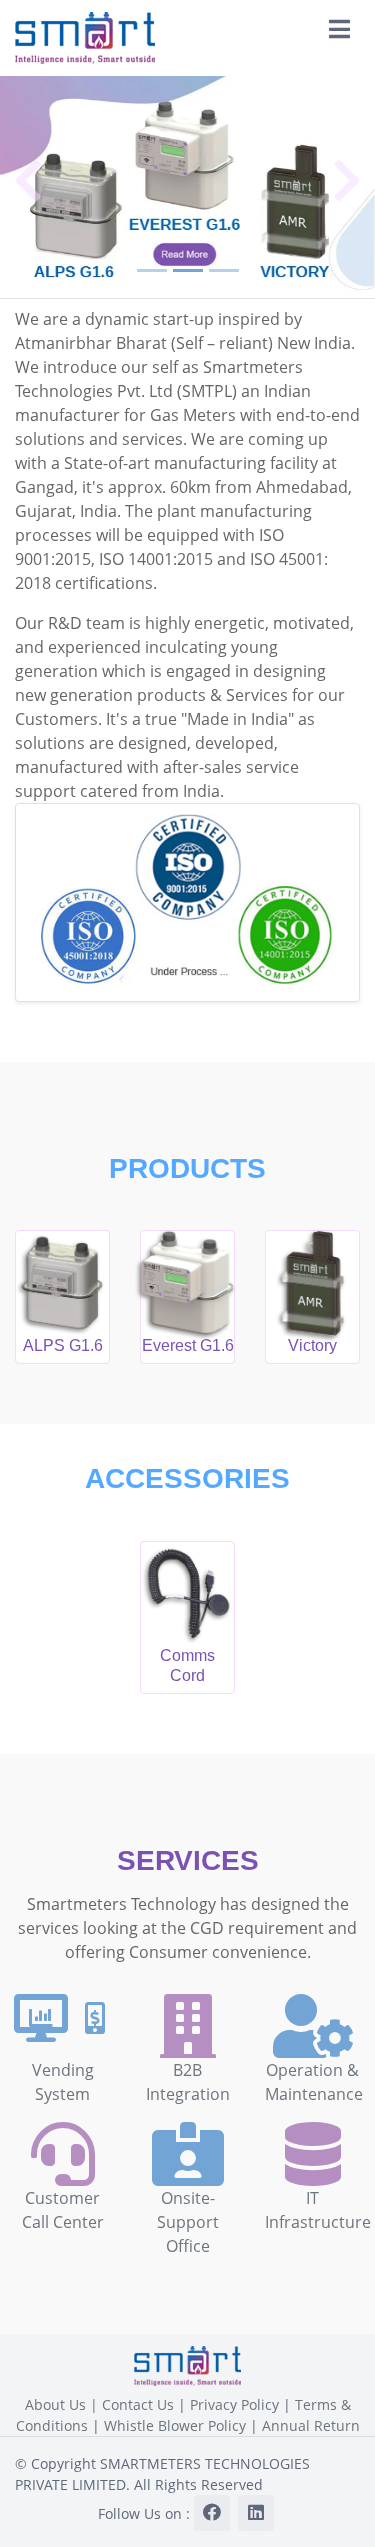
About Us (55, 2404)
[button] (28, 181)
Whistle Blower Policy (175, 2425)
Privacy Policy (234, 2404)
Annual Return (311, 2425)
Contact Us (138, 2404)
